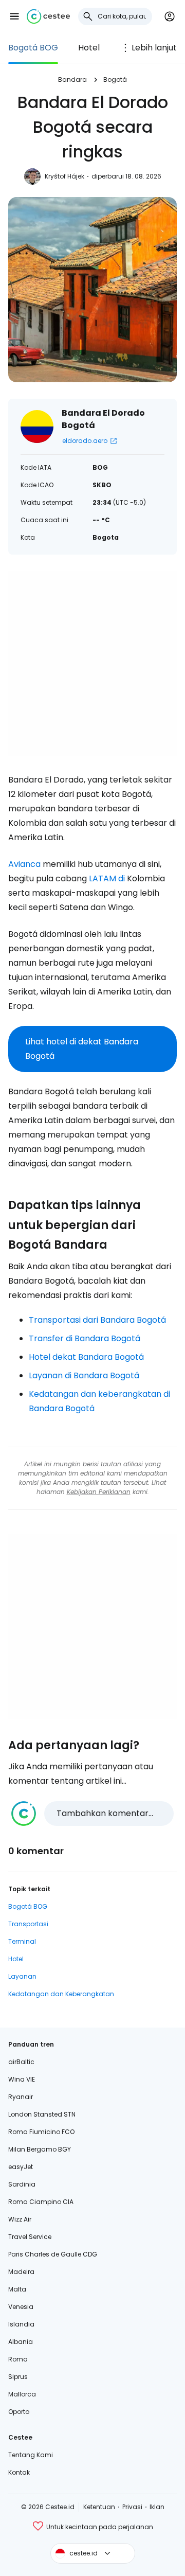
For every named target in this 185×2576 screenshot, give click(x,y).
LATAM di (107, 878)
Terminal (22, 1941)
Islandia (21, 2324)
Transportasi (28, 1924)
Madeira (21, 2272)
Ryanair (21, 2097)
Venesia (21, 2307)
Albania (21, 2342)
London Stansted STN (42, 2114)
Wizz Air (20, 2219)
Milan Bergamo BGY (40, 2149)
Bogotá (115, 79)
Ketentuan (99, 2507)
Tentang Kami (31, 2455)
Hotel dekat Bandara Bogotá (86, 1357)
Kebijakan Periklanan (99, 1492)
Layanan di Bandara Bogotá (84, 1375)
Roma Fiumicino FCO (41, 2132)
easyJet (21, 2167)
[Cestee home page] (48, 16)
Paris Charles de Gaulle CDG (53, 2254)
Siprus (18, 2377)
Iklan (157, 2507)
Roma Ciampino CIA (41, 2202)
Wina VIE (22, 2079)
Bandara (72, 79)
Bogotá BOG (33, 48)
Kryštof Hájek (64, 176)
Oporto (19, 2412)
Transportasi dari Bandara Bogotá (97, 1320)
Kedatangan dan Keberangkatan (61, 1994)
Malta (17, 2289)
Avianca (24, 864)
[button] (14, 16)
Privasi (132, 2507)
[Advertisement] (92, 664)
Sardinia (22, 2184)
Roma (18, 2359)
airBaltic (21, 2062)
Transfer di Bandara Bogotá (85, 1338)
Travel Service (30, 2237)
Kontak (19, 2472)
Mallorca (22, 2394)
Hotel (89, 48)
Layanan (22, 1976)
